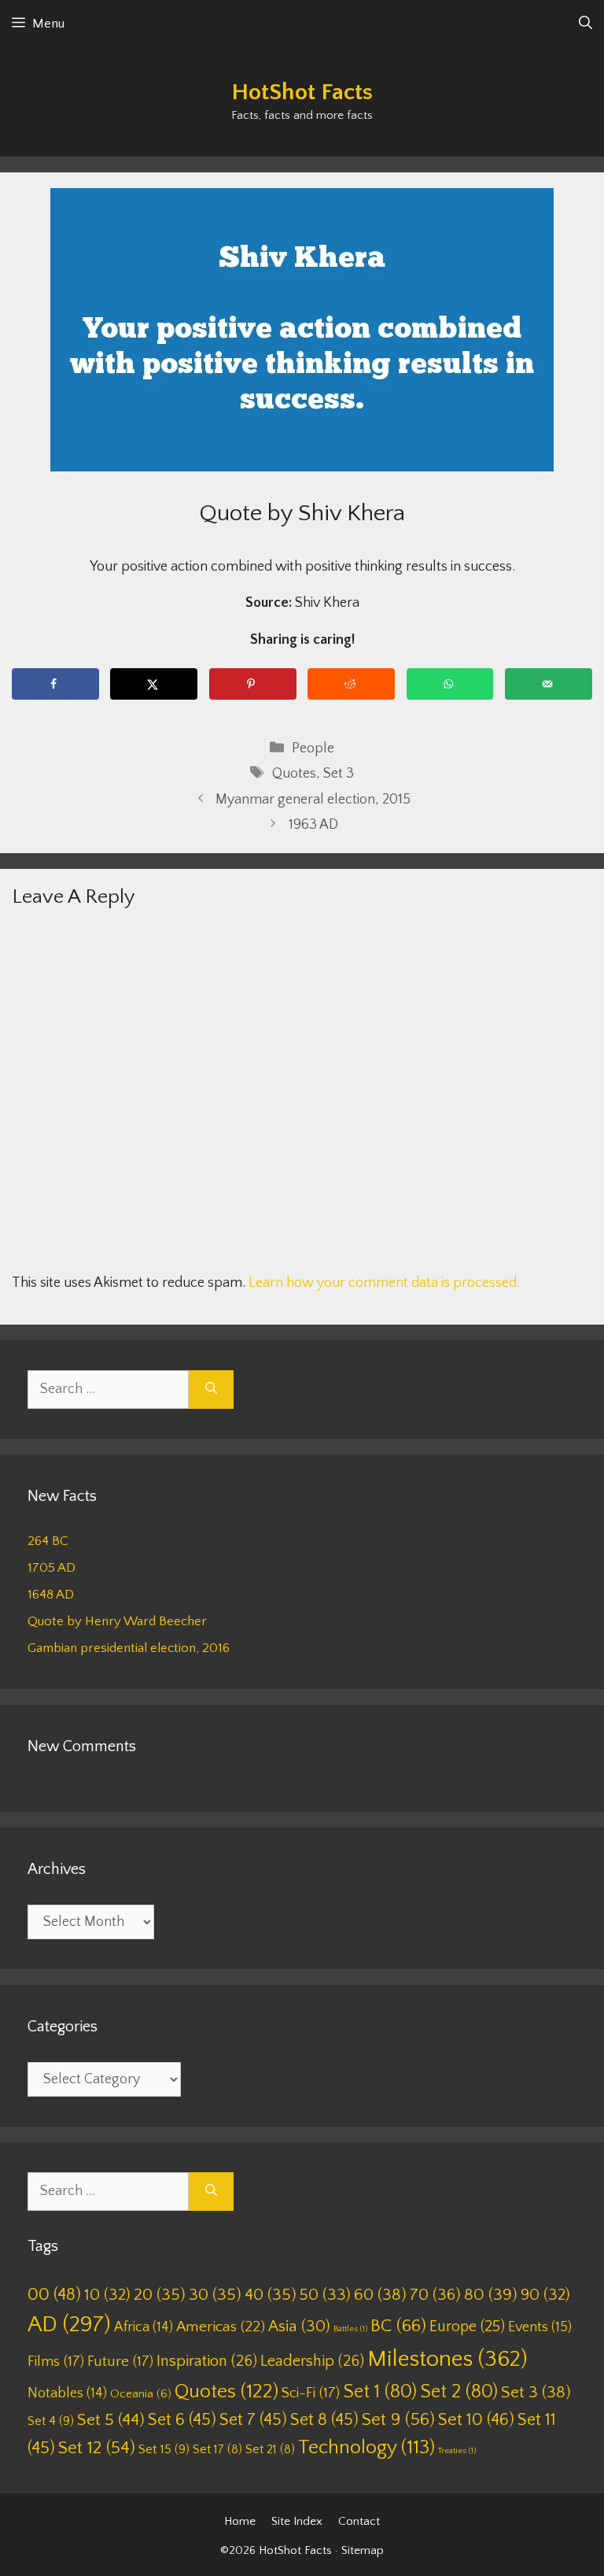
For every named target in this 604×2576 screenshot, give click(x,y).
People (313, 748)
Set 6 (182, 2420)
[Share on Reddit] (351, 684)
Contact (359, 2521)
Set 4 (51, 2421)
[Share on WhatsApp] (450, 684)
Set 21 (270, 2449)
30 (215, 2295)
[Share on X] (154, 684)
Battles (350, 2329)
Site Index (297, 2521)
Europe (467, 2327)
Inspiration (207, 2361)
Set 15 (164, 2449)
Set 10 (476, 2420)
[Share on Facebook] (55, 684)
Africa (144, 2327)
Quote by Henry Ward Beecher (117, 1621)
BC (398, 2326)
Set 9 (398, 2420)
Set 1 (380, 2392)
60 (380, 2295)
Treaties (457, 2451)
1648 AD (51, 1595)
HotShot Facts (302, 92)
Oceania (141, 2394)
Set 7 (253, 2420)
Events (540, 2327)
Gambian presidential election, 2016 (129, 1648)
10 (107, 2295)
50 (325, 2295)
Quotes (294, 774)
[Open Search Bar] (586, 24)
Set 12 (97, 2448)
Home (240, 2521)
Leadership (312, 2361)
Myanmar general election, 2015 (313, 800)
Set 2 (459, 2392)
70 (435, 2295)
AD (69, 2325)
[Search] (211, 1390)
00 (54, 2295)
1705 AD (52, 1568)
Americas (221, 2327)
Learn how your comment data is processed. (384, 1283)
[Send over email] (549, 684)
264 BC (48, 1541)
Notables (67, 2393)
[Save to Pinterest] (253, 684)
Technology (366, 2448)
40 (271, 2295)
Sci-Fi (311, 2393)
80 (491, 2295)
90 (545, 2295)
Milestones (447, 2359)
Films (56, 2362)
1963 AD (313, 825)
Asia (299, 2327)
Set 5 (111, 2420)
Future (120, 2362)
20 (160, 2295)
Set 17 (217, 2449)
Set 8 (324, 2420)
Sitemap (363, 2550)
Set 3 (339, 774)
